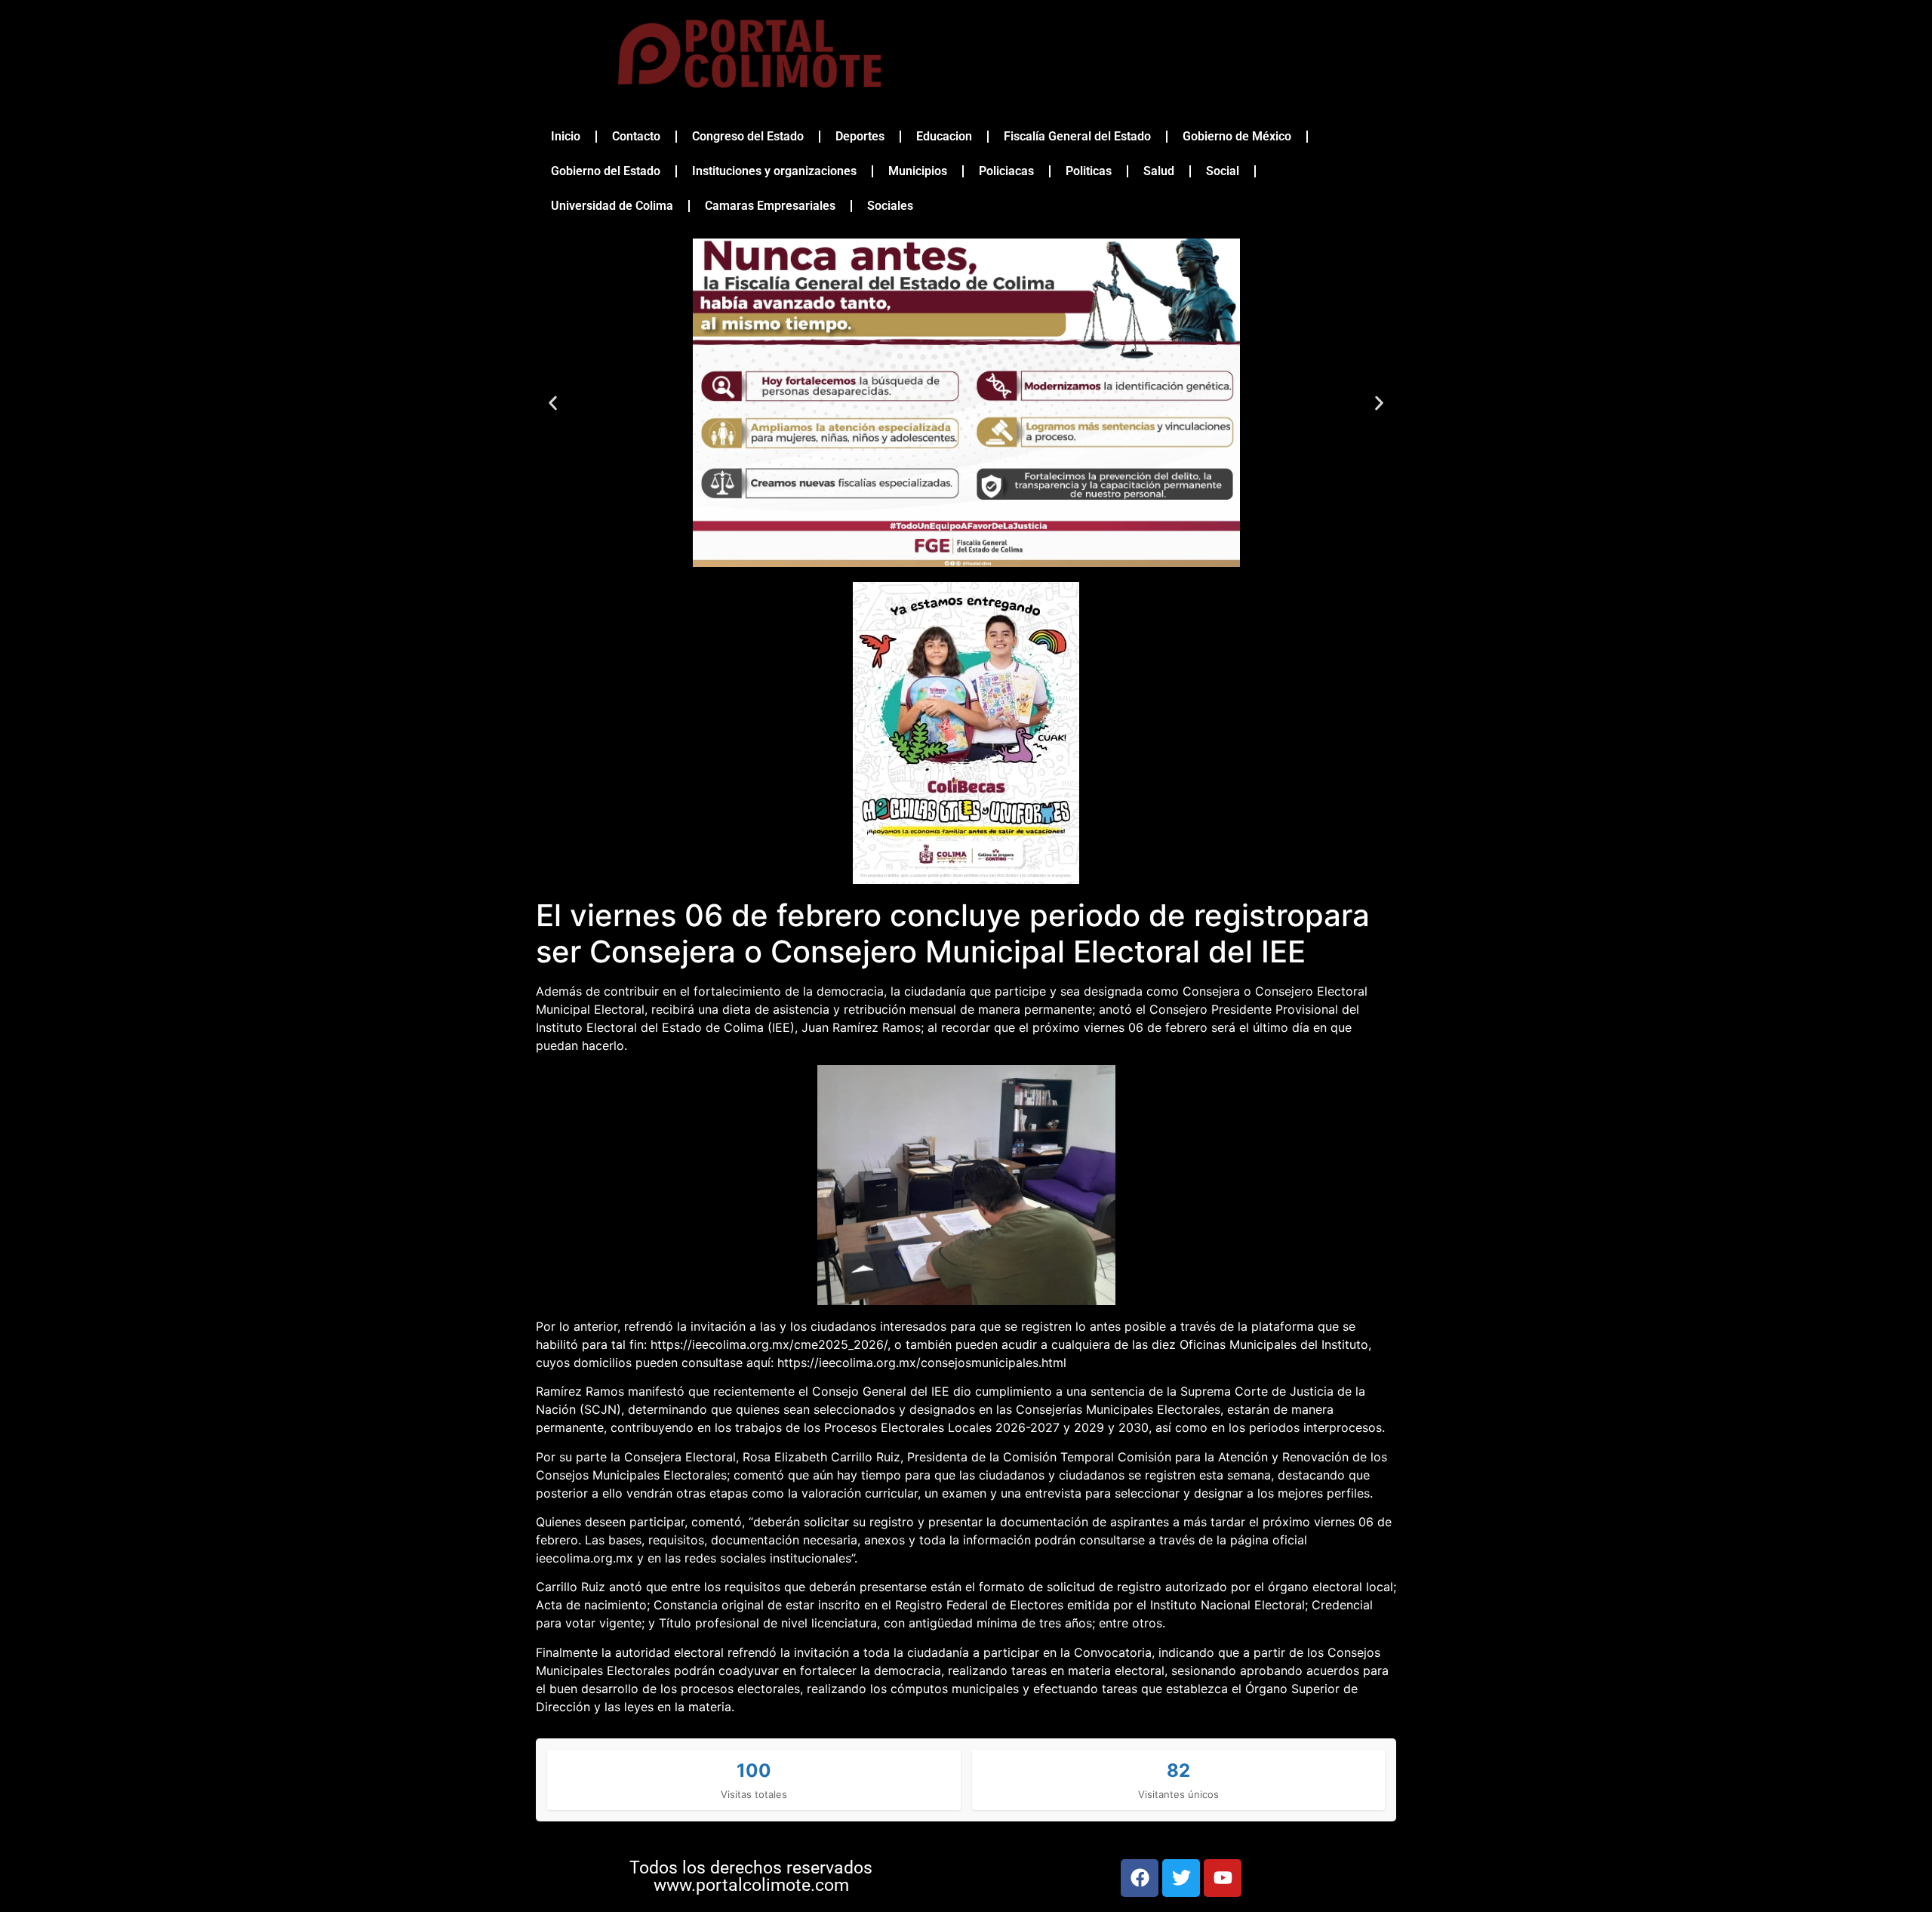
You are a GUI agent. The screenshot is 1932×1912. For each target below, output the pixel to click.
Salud (1159, 171)
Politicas (1089, 171)
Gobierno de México (1237, 136)
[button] (553, 403)
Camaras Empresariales (770, 206)
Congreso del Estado (748, 136)
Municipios (918, 171)
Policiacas (1006, 171)
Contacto (636, 136)
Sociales (890, 206)
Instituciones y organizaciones (774, 171)
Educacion (944, 136)
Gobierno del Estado (606, 171)
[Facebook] (1140, 1878)
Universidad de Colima (612, 206)
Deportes (860, 136)
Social (1223, 171)
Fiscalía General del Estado (1077, 136)
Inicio (566, 136)
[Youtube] (1223, 1878)
